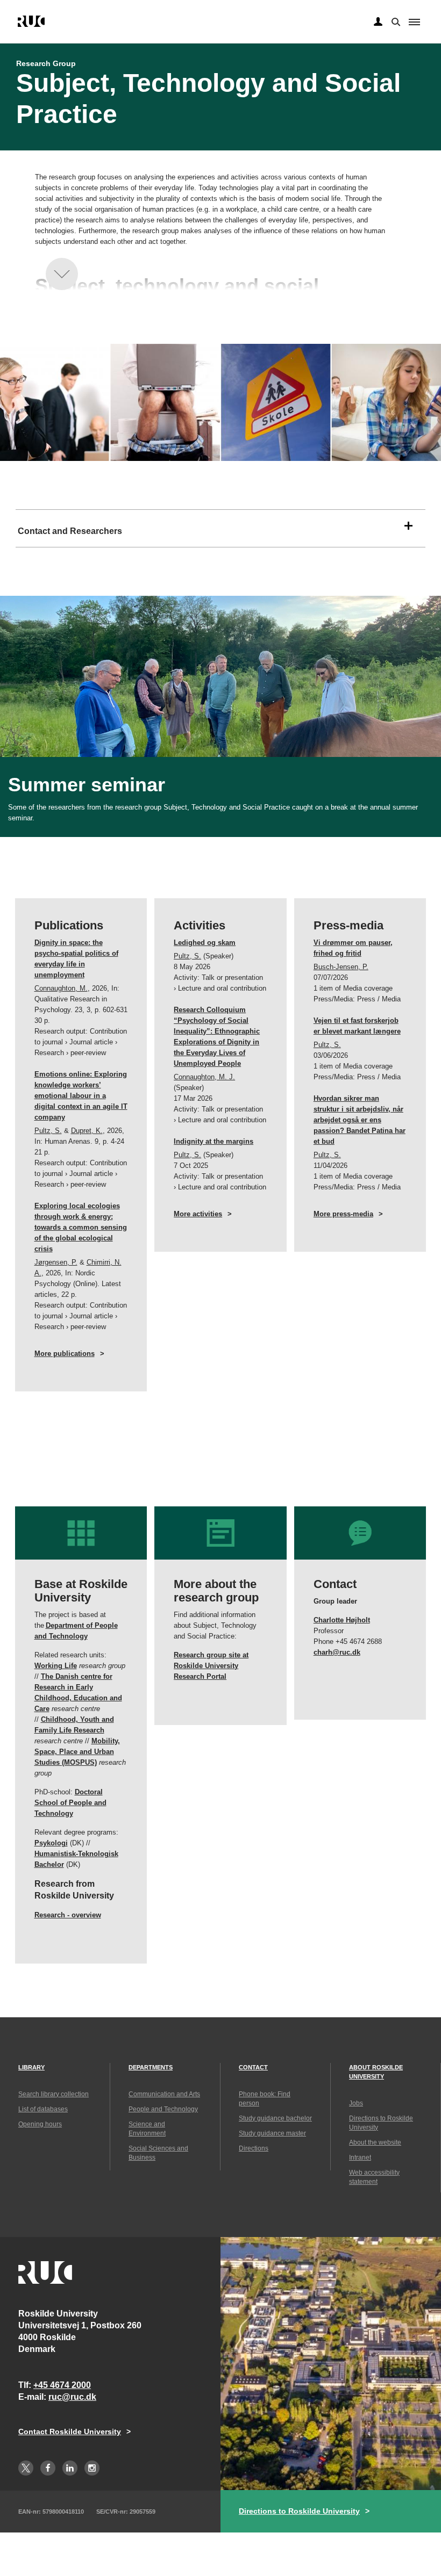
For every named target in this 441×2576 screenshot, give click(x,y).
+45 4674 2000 (62, 2385)
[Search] (395, 21)
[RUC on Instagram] (92, 2468)
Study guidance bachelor (275, 2118)
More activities (198, 1214)
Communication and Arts (164, 2094)
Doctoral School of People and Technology (70, 1803)
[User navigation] (378, 22)
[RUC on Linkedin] (70, 2468)
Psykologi (51, 1843)
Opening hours (40, 2124)
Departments (151, 2067)
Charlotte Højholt (342, 1620)
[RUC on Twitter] (26, 2468)
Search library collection (54, 2094)
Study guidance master (272, 2133)
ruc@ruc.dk (72, 2397)
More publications (65, 1354)
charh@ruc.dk (337, 1652)
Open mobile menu (414, 22)
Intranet (360, 2158)
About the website (375, 2142)
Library (31, 2067)
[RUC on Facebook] (48, 2468)
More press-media (343, 1214)
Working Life (56, 1666)
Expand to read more (62, 274)
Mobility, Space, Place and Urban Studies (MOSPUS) (77, 1752)
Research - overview (68, 1915)
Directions (254, 2148)
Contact (253, 2067)
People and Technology (163, 2109)
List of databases (43, 2109)
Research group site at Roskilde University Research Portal (211, 1666)
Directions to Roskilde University (299, 2511)
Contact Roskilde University (70, 2431)
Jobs (356, 2103)
